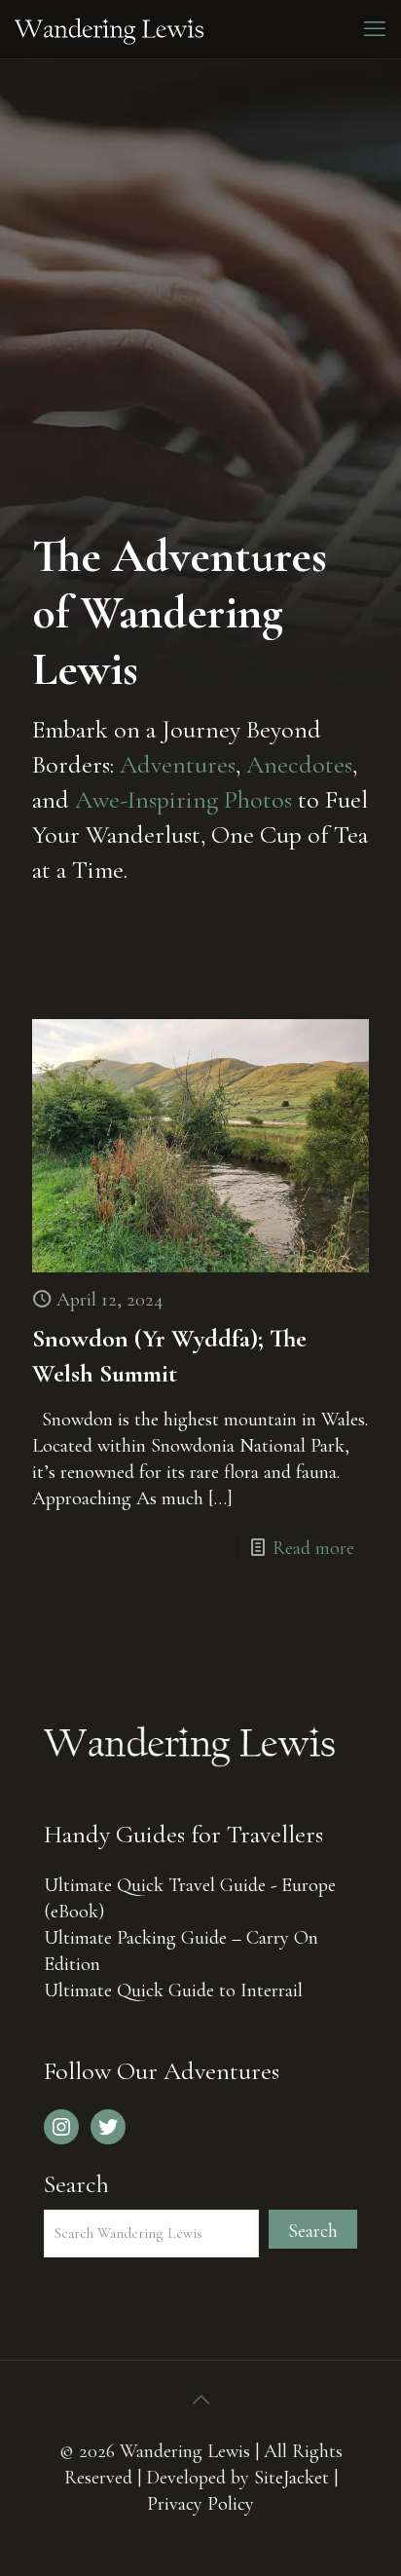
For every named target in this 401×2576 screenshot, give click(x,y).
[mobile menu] (375, 29)
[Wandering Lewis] (109, 29)
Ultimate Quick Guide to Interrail (173, 1990)
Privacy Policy (200, 2504)
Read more (313, 1548)
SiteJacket (292, 2478)
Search (76, 2184)
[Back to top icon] (200, 2401)
